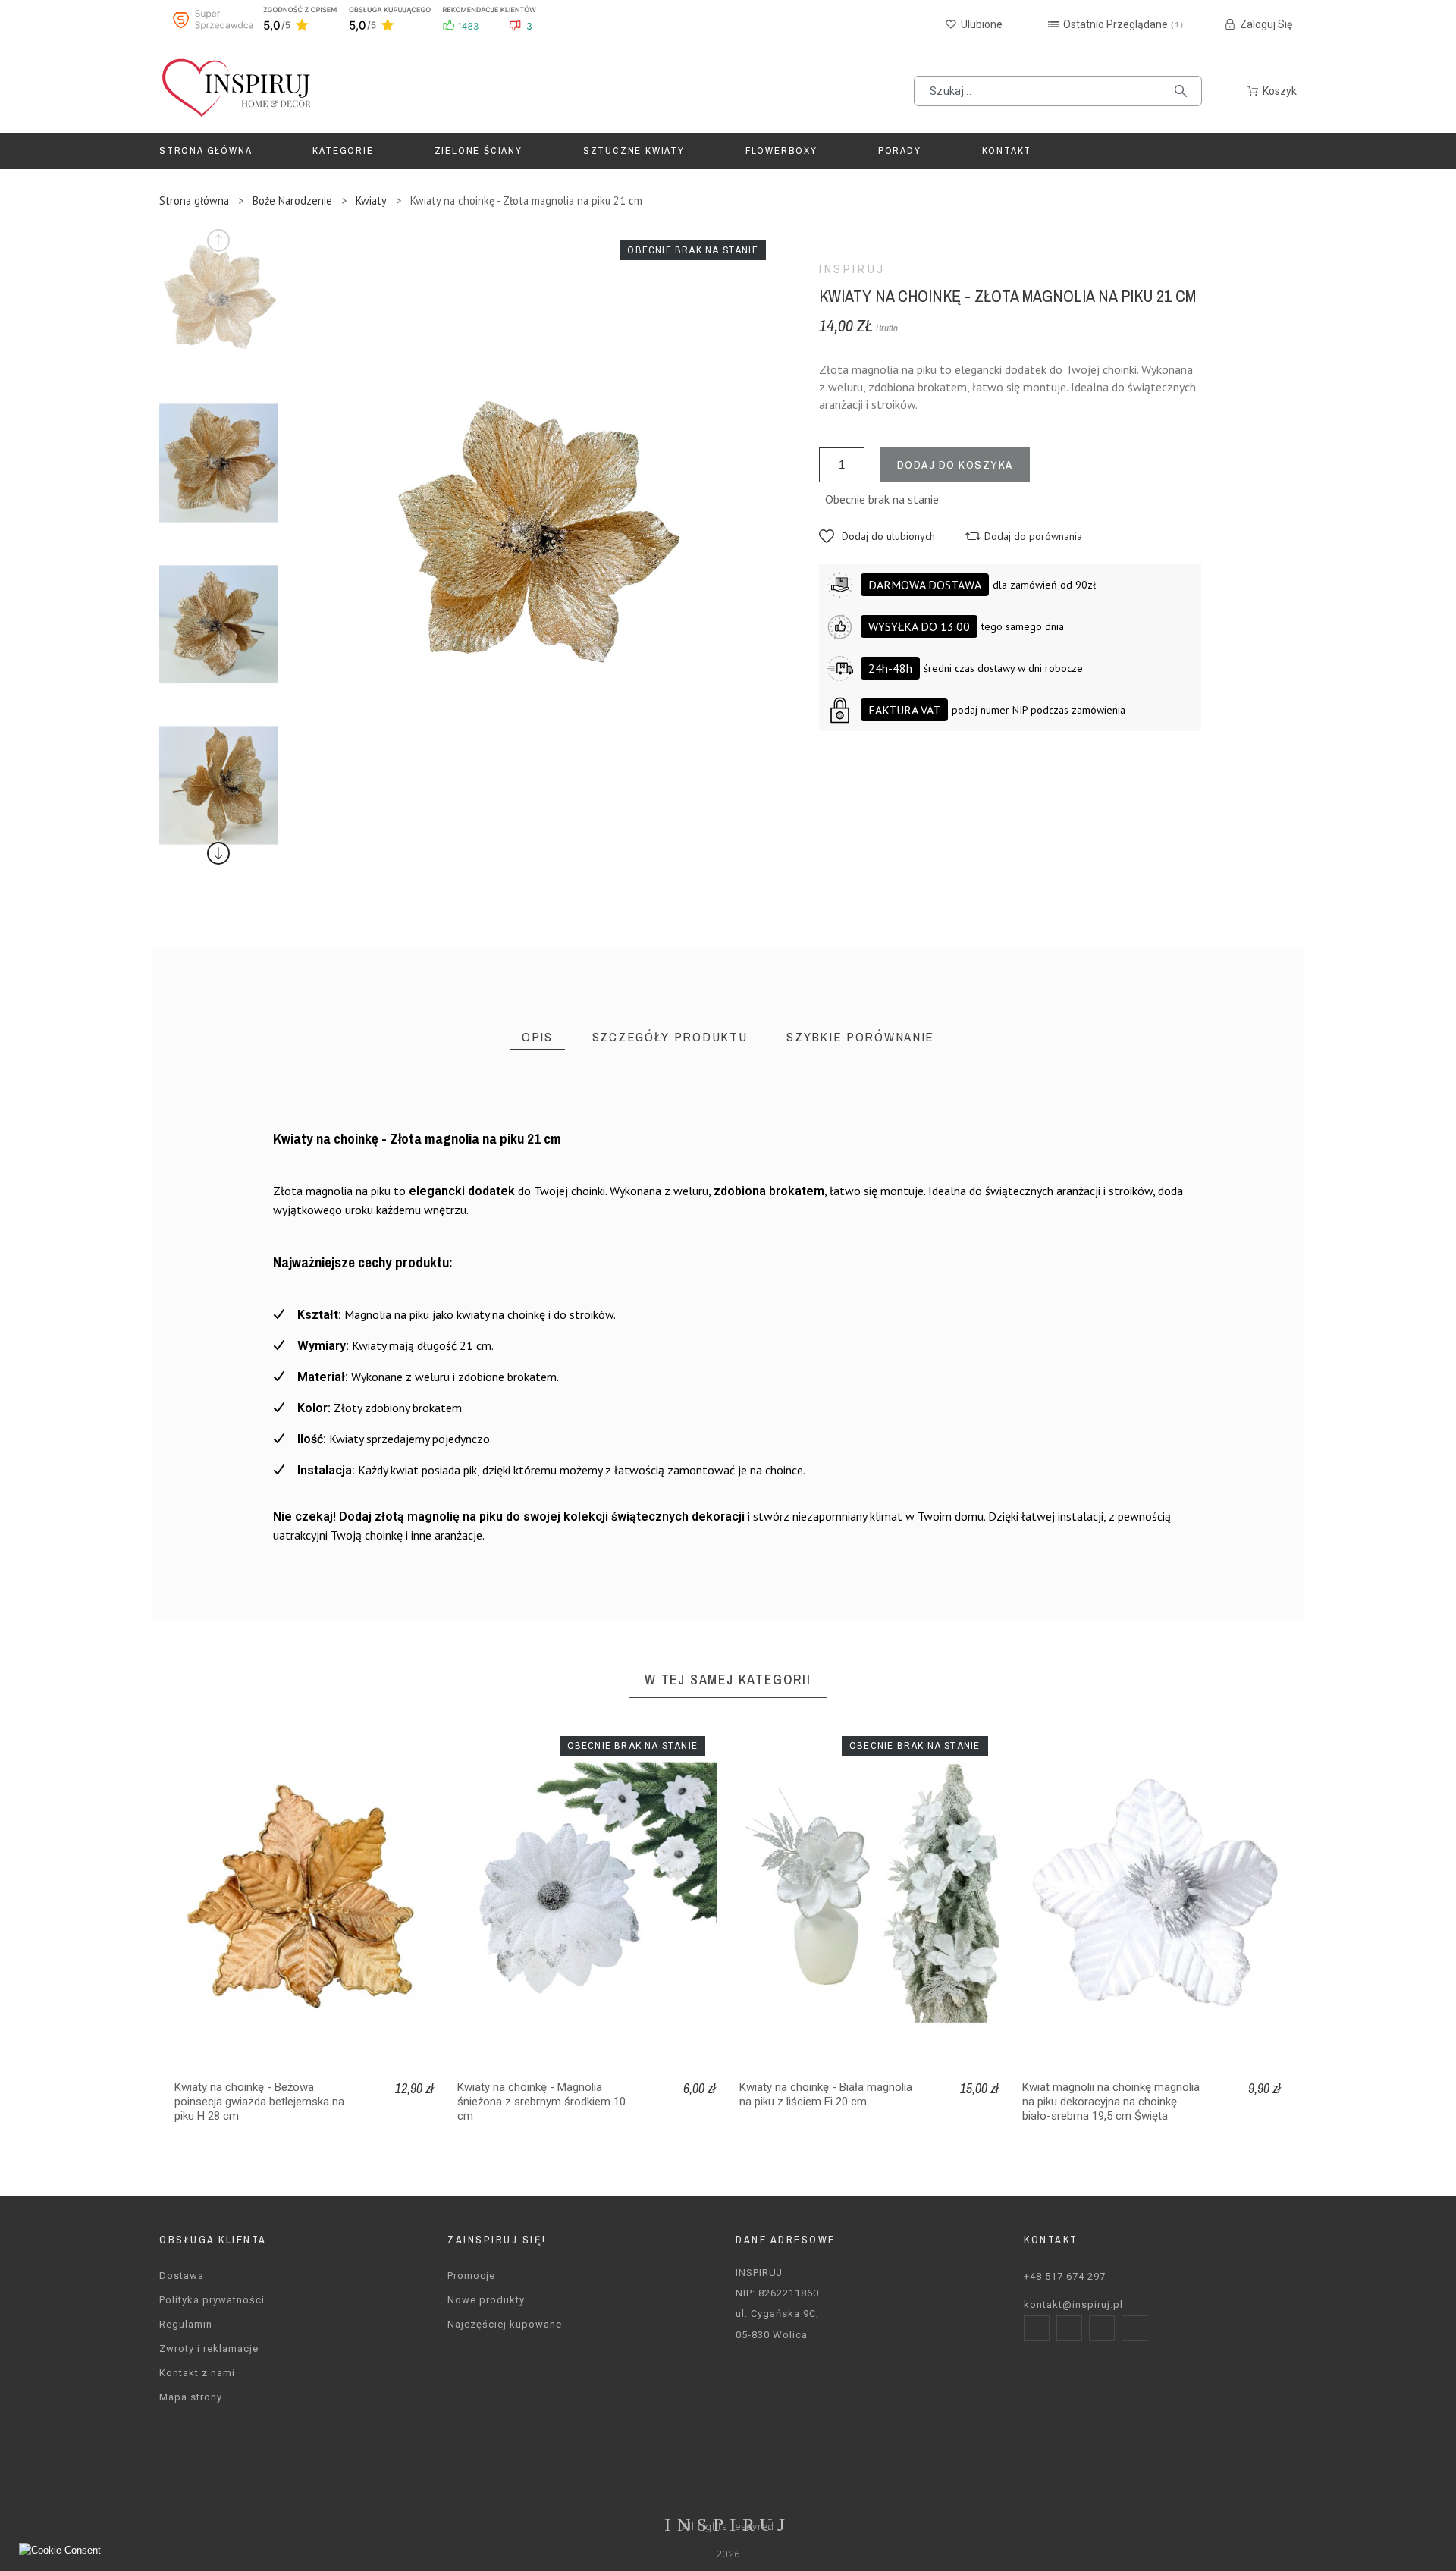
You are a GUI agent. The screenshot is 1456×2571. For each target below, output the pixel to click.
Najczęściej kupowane (505, 2324)
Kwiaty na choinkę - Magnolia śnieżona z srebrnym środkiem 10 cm (541, 2102)
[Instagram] (1069, 2328)
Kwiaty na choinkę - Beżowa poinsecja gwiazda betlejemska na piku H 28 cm (259, 2102)
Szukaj (1183, 91)
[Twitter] (1102, 2328)
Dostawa (182, 2276)
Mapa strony (191, 2397)
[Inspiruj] (235, 91)
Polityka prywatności (212, 2300)
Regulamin (186, 2324)
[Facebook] (1037, 2328)
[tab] (537, 1037)
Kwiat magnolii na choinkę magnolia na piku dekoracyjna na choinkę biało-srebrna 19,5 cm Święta (1111, 2102)
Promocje (471, 2276)
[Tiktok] (1134, 2328)
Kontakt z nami (197, 2373)
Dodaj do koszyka (955, 465)
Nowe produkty (486, 2300)
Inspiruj (852, 269)
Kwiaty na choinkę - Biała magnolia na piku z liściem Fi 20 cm (826, 2094)
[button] (877, 536)
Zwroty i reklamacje (209, 2348)
